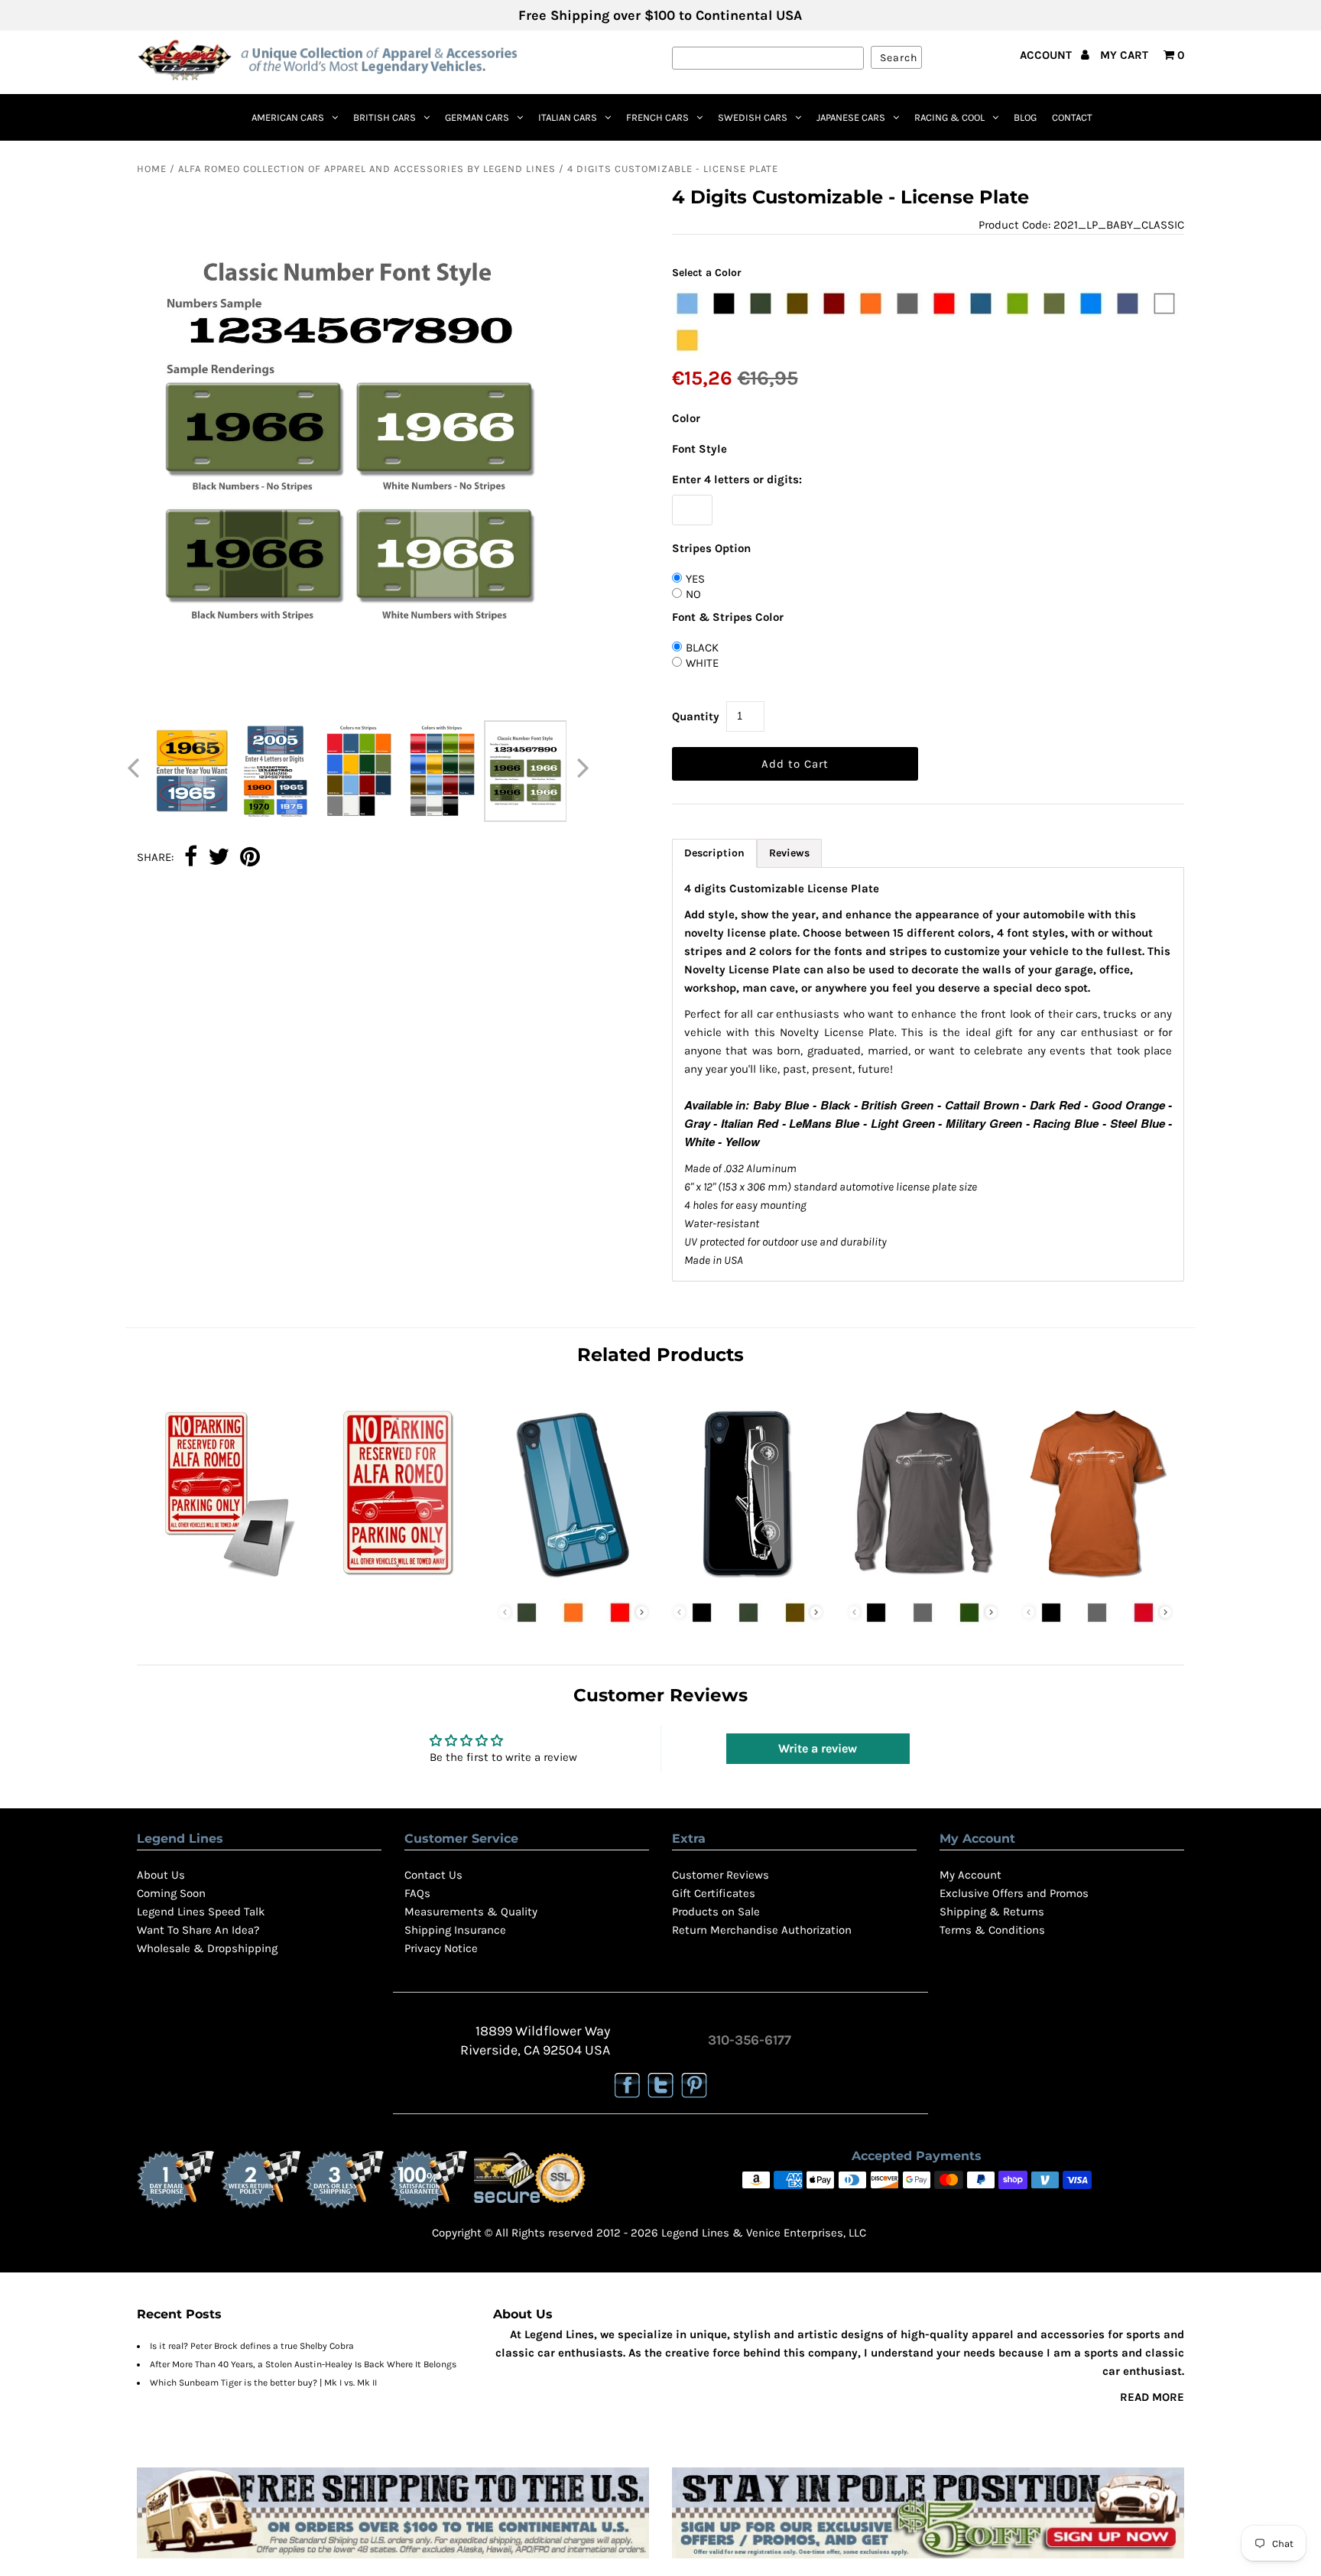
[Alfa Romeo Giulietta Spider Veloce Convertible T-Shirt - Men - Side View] (1097, 1582)
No (693, 594)
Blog (1025, 117)
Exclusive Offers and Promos (1014, 1893)
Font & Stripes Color (728, 617)
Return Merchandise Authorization (762, 1930)
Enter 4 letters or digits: (737, 479)
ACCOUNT (1047, 55)
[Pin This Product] (250, 858)
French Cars (657, 117)
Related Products (660, 1355)
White (702, 663)
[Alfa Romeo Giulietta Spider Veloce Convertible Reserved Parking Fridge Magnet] (224, 1582)
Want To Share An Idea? (198, 1930)
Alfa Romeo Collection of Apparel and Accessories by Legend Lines (367, 169)
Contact (1072, 117)
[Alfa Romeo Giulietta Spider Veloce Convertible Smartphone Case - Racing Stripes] (573, 1582)
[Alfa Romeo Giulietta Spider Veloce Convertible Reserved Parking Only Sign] (398, 1582)
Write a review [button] (818, 1748)
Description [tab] (714, 853)
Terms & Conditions (992, 1930)
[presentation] (642, 1612)
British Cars (385, 117)
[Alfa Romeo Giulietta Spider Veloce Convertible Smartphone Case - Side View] (748, 1582)
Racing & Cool (949, 117)
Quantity (696, 716)
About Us (161, 1875)
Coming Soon (171, 1893)
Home (152, 169)
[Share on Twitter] (219, 858)
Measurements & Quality (471, 1912)
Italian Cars (568, 117)
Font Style (699, 449)
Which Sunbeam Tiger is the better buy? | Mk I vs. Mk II (263, 2383)
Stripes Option (711, 548)
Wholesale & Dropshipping (207, 1948)
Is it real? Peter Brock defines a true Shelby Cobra (252, 2346)
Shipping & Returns (992, 1912)
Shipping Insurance (455, 1930)
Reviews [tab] (789, 853)
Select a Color (707, 273)
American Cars (288, 117)
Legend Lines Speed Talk (201, 1912)
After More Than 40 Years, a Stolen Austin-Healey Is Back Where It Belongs (303, 2364)
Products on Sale (716, 1912)
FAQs (417, 1893)
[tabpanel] (928, 1074)
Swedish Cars (753, 117)
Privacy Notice (441, 1948)
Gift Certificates (714, 1893)
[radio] (687, 304)
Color (686, 418)
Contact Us (433, 1875)
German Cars (477, 117)
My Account (970, 1875)
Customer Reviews (721, 1875)
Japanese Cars (851, 117)
